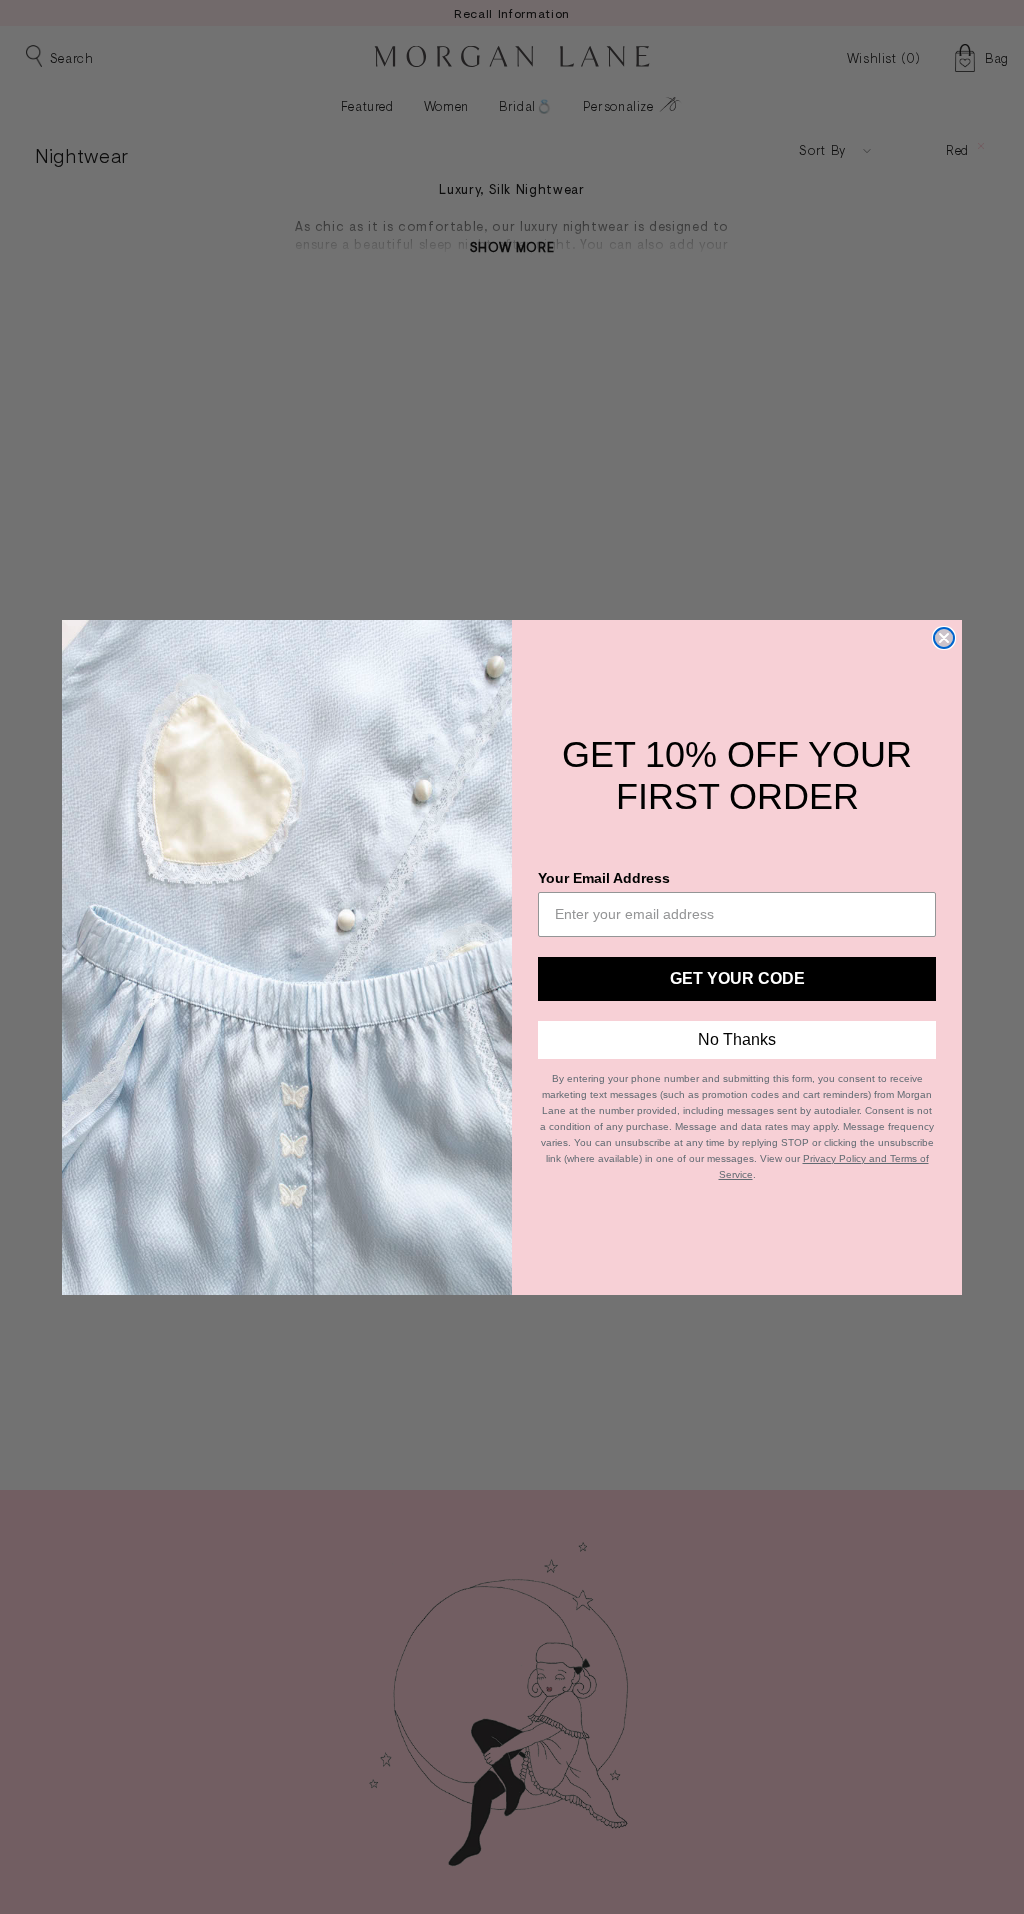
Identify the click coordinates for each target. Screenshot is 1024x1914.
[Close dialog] (944, 638)
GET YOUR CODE (737, 978)
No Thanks (737, 1039)
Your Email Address (604, 878)
